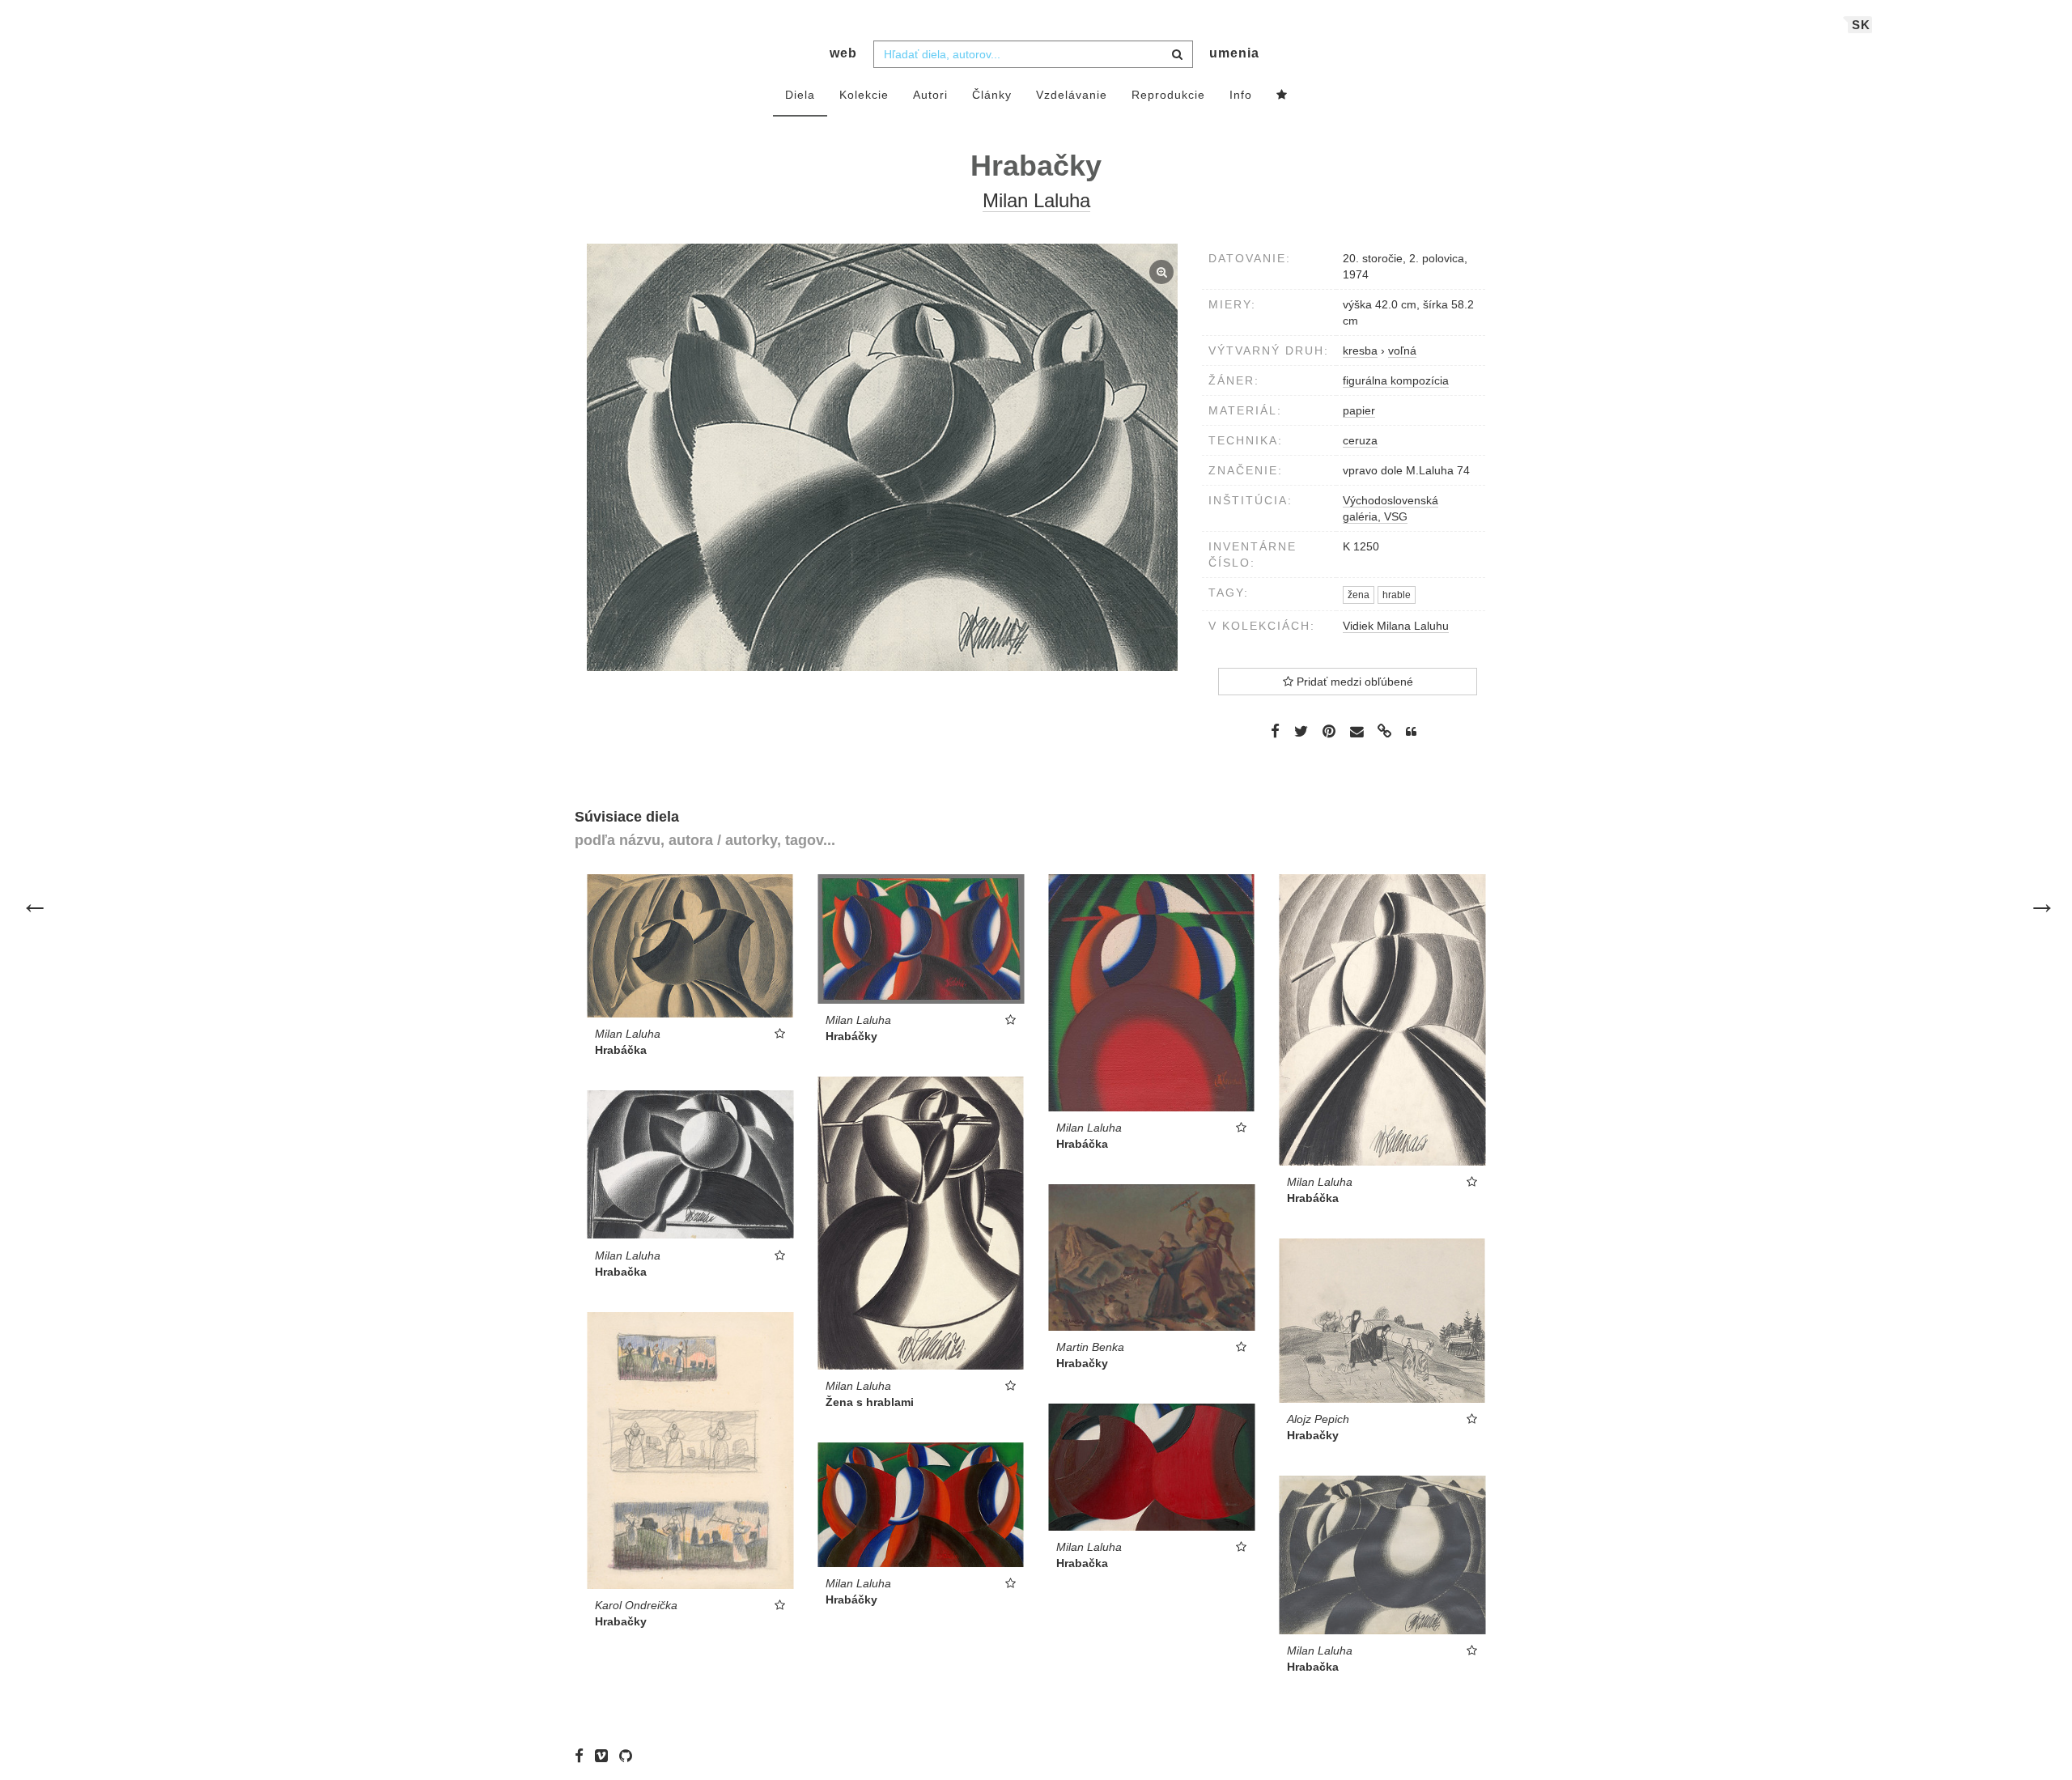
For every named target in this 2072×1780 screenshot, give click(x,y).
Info (1241, 95)
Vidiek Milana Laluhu (1396, 626)
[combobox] (1033, 54)
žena (1359, 595)
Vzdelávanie (1072, 95)
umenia (1234, 53)
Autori (930, 95)
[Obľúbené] (1282, 96)
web (843, 53)
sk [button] (1861, 25)
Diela (800, 95)
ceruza (1360, 440)
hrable (1397, 595)
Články (992, 95)
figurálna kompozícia (1396, 380)
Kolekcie (864, 95)
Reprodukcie (1168, 95)
